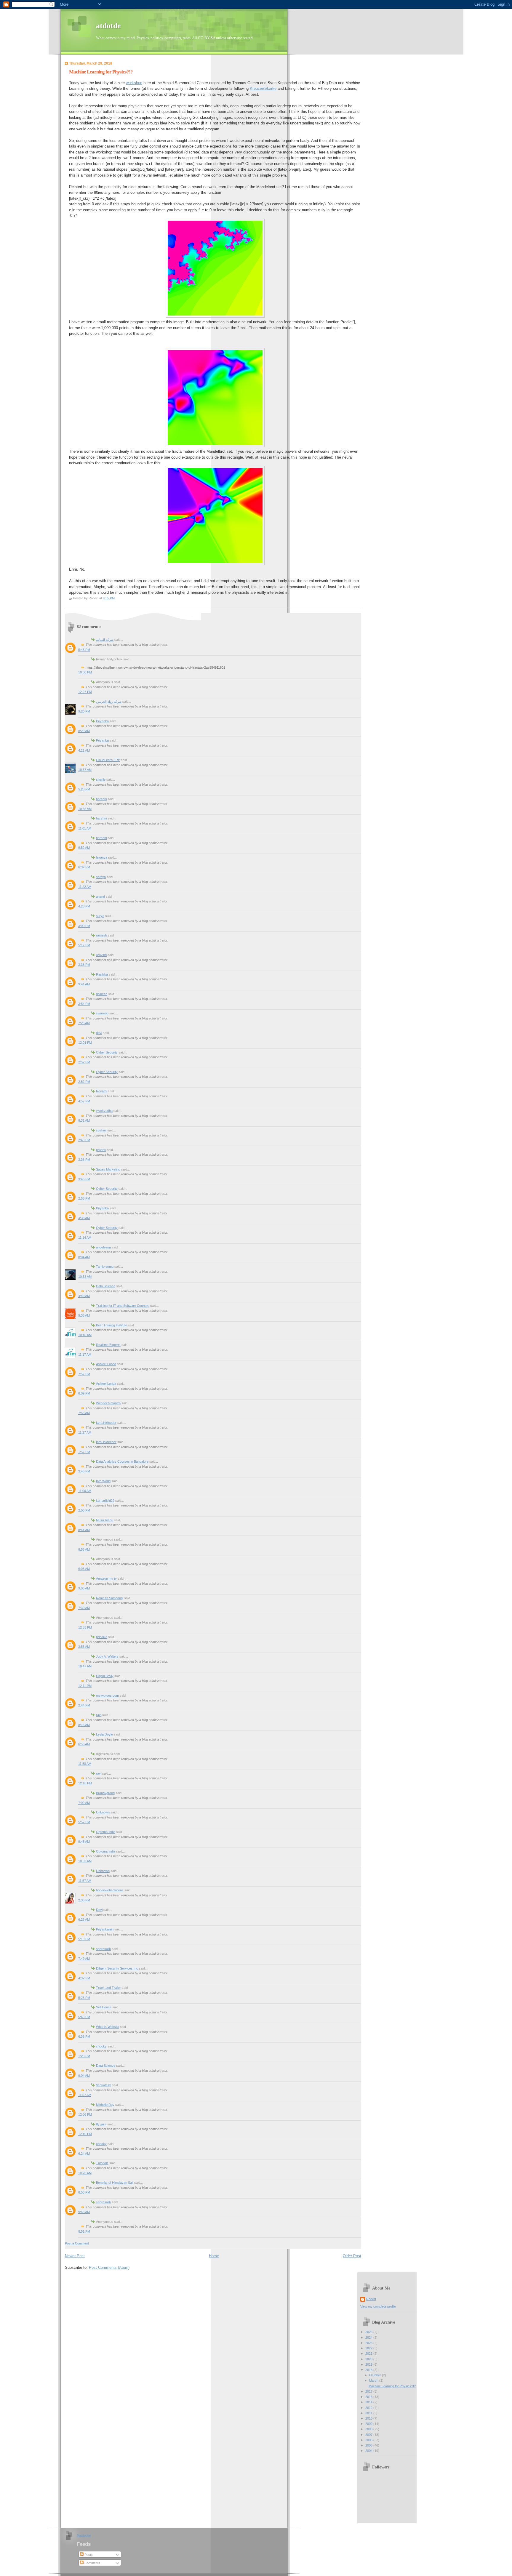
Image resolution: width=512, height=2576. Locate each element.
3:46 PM (84, 1179)
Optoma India (106, 1832)
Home (214, 2256)
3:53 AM (84, 1647)
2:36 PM (84, 1900)
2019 (369, 2364)
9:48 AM (84, 1842)
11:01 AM (85, 828)
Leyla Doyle (104, 1734)
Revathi (101, 1091)
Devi (99, 1910)
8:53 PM (84, 2192)
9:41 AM (84, 984)
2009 (369, 2424)
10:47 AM (85, 1666)
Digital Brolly (105, 1676)
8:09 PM (84, 1393)
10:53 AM (85, 1277)
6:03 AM (84, 1569)
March (374, 2380)
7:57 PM (84, 1374)
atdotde (108, 26)
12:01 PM (85, 1043)
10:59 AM (85, 1861)
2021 (369, 2354)
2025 (369, 2332)
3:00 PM (84, 926)
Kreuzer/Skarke (263, 88)
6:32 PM (84, 867)
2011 (369, 2413)
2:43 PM (84, 1140)
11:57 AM (85, 1881)
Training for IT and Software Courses (123, 1306)
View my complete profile (378, 2306)
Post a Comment (77, 2243)
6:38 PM (84, 2037)
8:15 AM (84, 1725)
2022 (369, 2348)
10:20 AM (85, 2173)
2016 (369, 2397)
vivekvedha (104, 1111)
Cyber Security (107, 1052)
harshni (101, 799)
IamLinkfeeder (106, 1423)
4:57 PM (84, 1101)
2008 (369, 2429)
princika (102, 1637)
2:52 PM (84, 1062)
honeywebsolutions (110, 1890)
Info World (103, 1481)
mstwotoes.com (107, 1696)
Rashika (102, 974)
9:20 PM (84, 711)
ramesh (101, 935)
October (376, 2375)
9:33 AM (84, 1315)
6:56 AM (84, 1744)
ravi (99, 1715)
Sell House (104, 2007)
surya (100, 916)
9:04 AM (84, 2076)
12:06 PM (85, 2114)
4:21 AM (84, 750)
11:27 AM (85, 1432)
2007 (369, 2435)
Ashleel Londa (106, 1364)
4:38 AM (84, 1218)
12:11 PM (85, 1686)
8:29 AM (84, 731)
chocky (101, 2046)
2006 (369, 2440)
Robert (371, 2299)
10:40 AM (85, 1335)
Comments (92, 2563)
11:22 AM (85, 887)
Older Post (352, 2256)
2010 (369, 2418)
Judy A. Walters (107, 1656)
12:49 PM (85, 2134)
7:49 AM (84, 1959)
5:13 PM (84, 1939)
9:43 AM (84, 2212)
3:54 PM (84, 1004)
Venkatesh (104, 2085)
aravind (101, 955)
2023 (369, 2343)
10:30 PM (85, 672)
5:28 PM (84, 789)
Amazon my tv (106, 1578)
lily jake (101, 2124)
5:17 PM (84, 945)
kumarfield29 (105, 1501)
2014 (369, 2402)
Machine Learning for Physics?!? (101, 72)
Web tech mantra (108, 1403)
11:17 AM (85, 1355)
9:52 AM (84, 848)
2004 (369, 2451)
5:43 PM (84, 2017)
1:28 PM (84, 2056)
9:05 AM (84, 1588)
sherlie (101, 779)
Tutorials (102, 2163)
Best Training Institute (112, 1325)
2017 (369, 2391)
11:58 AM (85, 1764)
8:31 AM (84, 1120)
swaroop (102, 1013)
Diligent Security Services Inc (117, 1968)
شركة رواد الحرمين (109, 702)
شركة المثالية (105, 640)
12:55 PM (85, 1627)
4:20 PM (84, 906)
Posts (88, 2555)
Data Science (106, 1286)
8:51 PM (84, 2231)
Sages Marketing (108, 1169)
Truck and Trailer (108, 1988)
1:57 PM (84, 1452)
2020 (369, 2359)
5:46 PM (84, 650)
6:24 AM (84, 2154)
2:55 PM (84, 1198)
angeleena (103, 1247)
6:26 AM (84, 1919)
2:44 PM (84, 1705)
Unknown (103, 1812)
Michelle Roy (105, 2105)
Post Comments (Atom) (109, 2267)
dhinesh (102, 994)
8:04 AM (84, 1257)
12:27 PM (85, 692)
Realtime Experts (108, 1345)
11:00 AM (85, 1491)
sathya (101, 877)
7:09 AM (84, 1803)
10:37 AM (85, 770)
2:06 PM (84, 1510)
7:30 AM (84, 1608)
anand (100, 896)
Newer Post (75, 2256)
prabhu (101, 1150)
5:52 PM (84, 1822)
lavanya (102, 857)
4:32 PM (84, 1978)
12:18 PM (85, 1783)
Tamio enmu (105, 1267)
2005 (369, 2445)
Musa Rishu (105, 1520)
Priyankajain (105, 1929)
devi (99, 1033)
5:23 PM (84, 1998)
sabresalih (103, 1949)
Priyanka (102, 721)
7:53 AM (84, 1413)
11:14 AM (85, 1237)
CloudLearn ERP (108, 760)
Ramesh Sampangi (110, 1598)
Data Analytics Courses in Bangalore (122, 1461)
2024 (369, 2338)
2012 (369, 2408)
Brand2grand (105, 1793)
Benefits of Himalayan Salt (115, 2183)
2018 (369, 2370)
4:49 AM (84, 1296)
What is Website (108, 2027)
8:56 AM (84, 1549)
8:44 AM (84, 1530)
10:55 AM (85, 809)
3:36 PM (84, 965)
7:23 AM (84, 1023)
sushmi (101, 1130)
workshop (134, 83)
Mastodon (84, 2535)
